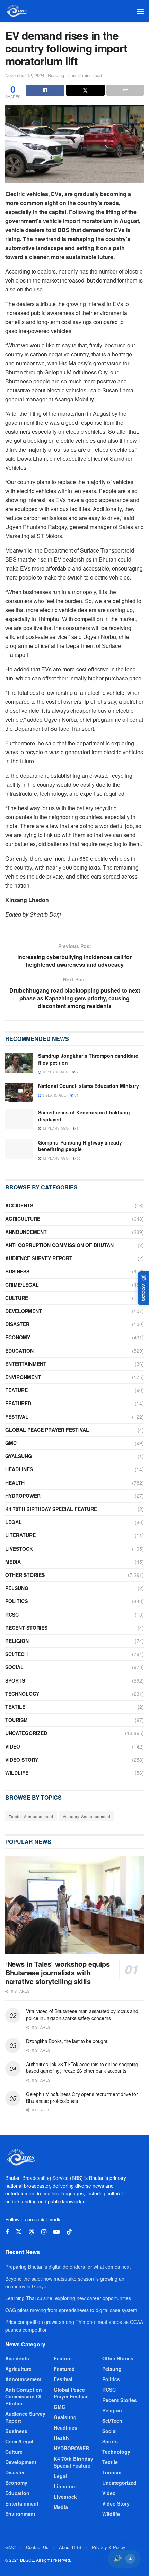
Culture (17, 1298)
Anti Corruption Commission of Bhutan (59, 1245)
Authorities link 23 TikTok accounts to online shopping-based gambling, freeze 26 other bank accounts (83, 2068)
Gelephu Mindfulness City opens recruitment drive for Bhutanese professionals (82, 2097)
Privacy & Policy (109, 2547)
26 (78, 1072)
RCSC (12, 1615)
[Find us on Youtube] (56, 2232)
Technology (22, 1694)
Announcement (26, 1232)
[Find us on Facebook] (7, 2232)
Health (15, 1483)
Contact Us (37, 2547)
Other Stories (25, 1575)
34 (78, 1128)
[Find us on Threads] (32, 2232)
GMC (11, 1443)
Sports (15, 1680)
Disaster (17, 1324)
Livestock (19, 1549)
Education (19, 1351)
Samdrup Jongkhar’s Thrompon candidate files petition (88, 1059)
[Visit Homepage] (16, 11)
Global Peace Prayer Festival (47, 1430)
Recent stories (26, 1628)
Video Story (22, 1760)
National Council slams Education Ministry (89, 1086)
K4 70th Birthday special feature (51, 1509)
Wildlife (17, 1773)
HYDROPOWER (23, 1496)
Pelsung (17, 1588)
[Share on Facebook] (45, 90)
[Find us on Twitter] (19, 2232)
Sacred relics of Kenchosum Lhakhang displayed (84, 1116)
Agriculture (23, 1219)
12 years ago (55, 1128)
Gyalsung (19, 1456)
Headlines (19, 1469)
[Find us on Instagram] (44, 2232)
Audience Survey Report (39, 1258)
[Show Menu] (141, 11)
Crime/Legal (22, 1285)
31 (76, 1095)
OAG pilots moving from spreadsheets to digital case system (71, 2310)
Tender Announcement (31, 1816)
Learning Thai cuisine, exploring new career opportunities (68, 2298)
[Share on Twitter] (86, 90)
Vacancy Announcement (87, 1816)
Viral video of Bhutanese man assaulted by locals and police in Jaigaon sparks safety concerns (82, 2014)
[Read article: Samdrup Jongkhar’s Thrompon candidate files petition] (19, 1062)
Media (13, 1562)
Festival (17, 1417)
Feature (16, 1390)
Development (24, 1311)
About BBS (70, 2547)
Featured (18, 1403)
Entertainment (26, 1364)
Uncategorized (26, 1733)
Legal (14, 1522)
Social (14, 1667)
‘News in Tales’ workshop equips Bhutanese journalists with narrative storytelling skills (58, 1972)
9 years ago (54, 1095)
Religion (17, 1641)
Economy (18, 1337)
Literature (20, 1535)
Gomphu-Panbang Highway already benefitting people (80, 1146)
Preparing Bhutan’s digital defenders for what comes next (68, 2267)
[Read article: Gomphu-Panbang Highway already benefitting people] (19, 1149)
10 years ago (55, 1072)
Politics (16, 1601)
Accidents (19, 1205)
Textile (15, 1707)
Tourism (16, 1720)
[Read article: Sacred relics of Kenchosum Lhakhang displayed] (19, 1119)
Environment (23, 1377)
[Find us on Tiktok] (69, 2232)
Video (13, 1746)
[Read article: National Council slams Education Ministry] (19, 1093)
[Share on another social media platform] (125, 90)
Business (17, 1271)
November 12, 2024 (25, 75)
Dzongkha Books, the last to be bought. (67, 2041)
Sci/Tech (16, 1654)
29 (78, 1158)
